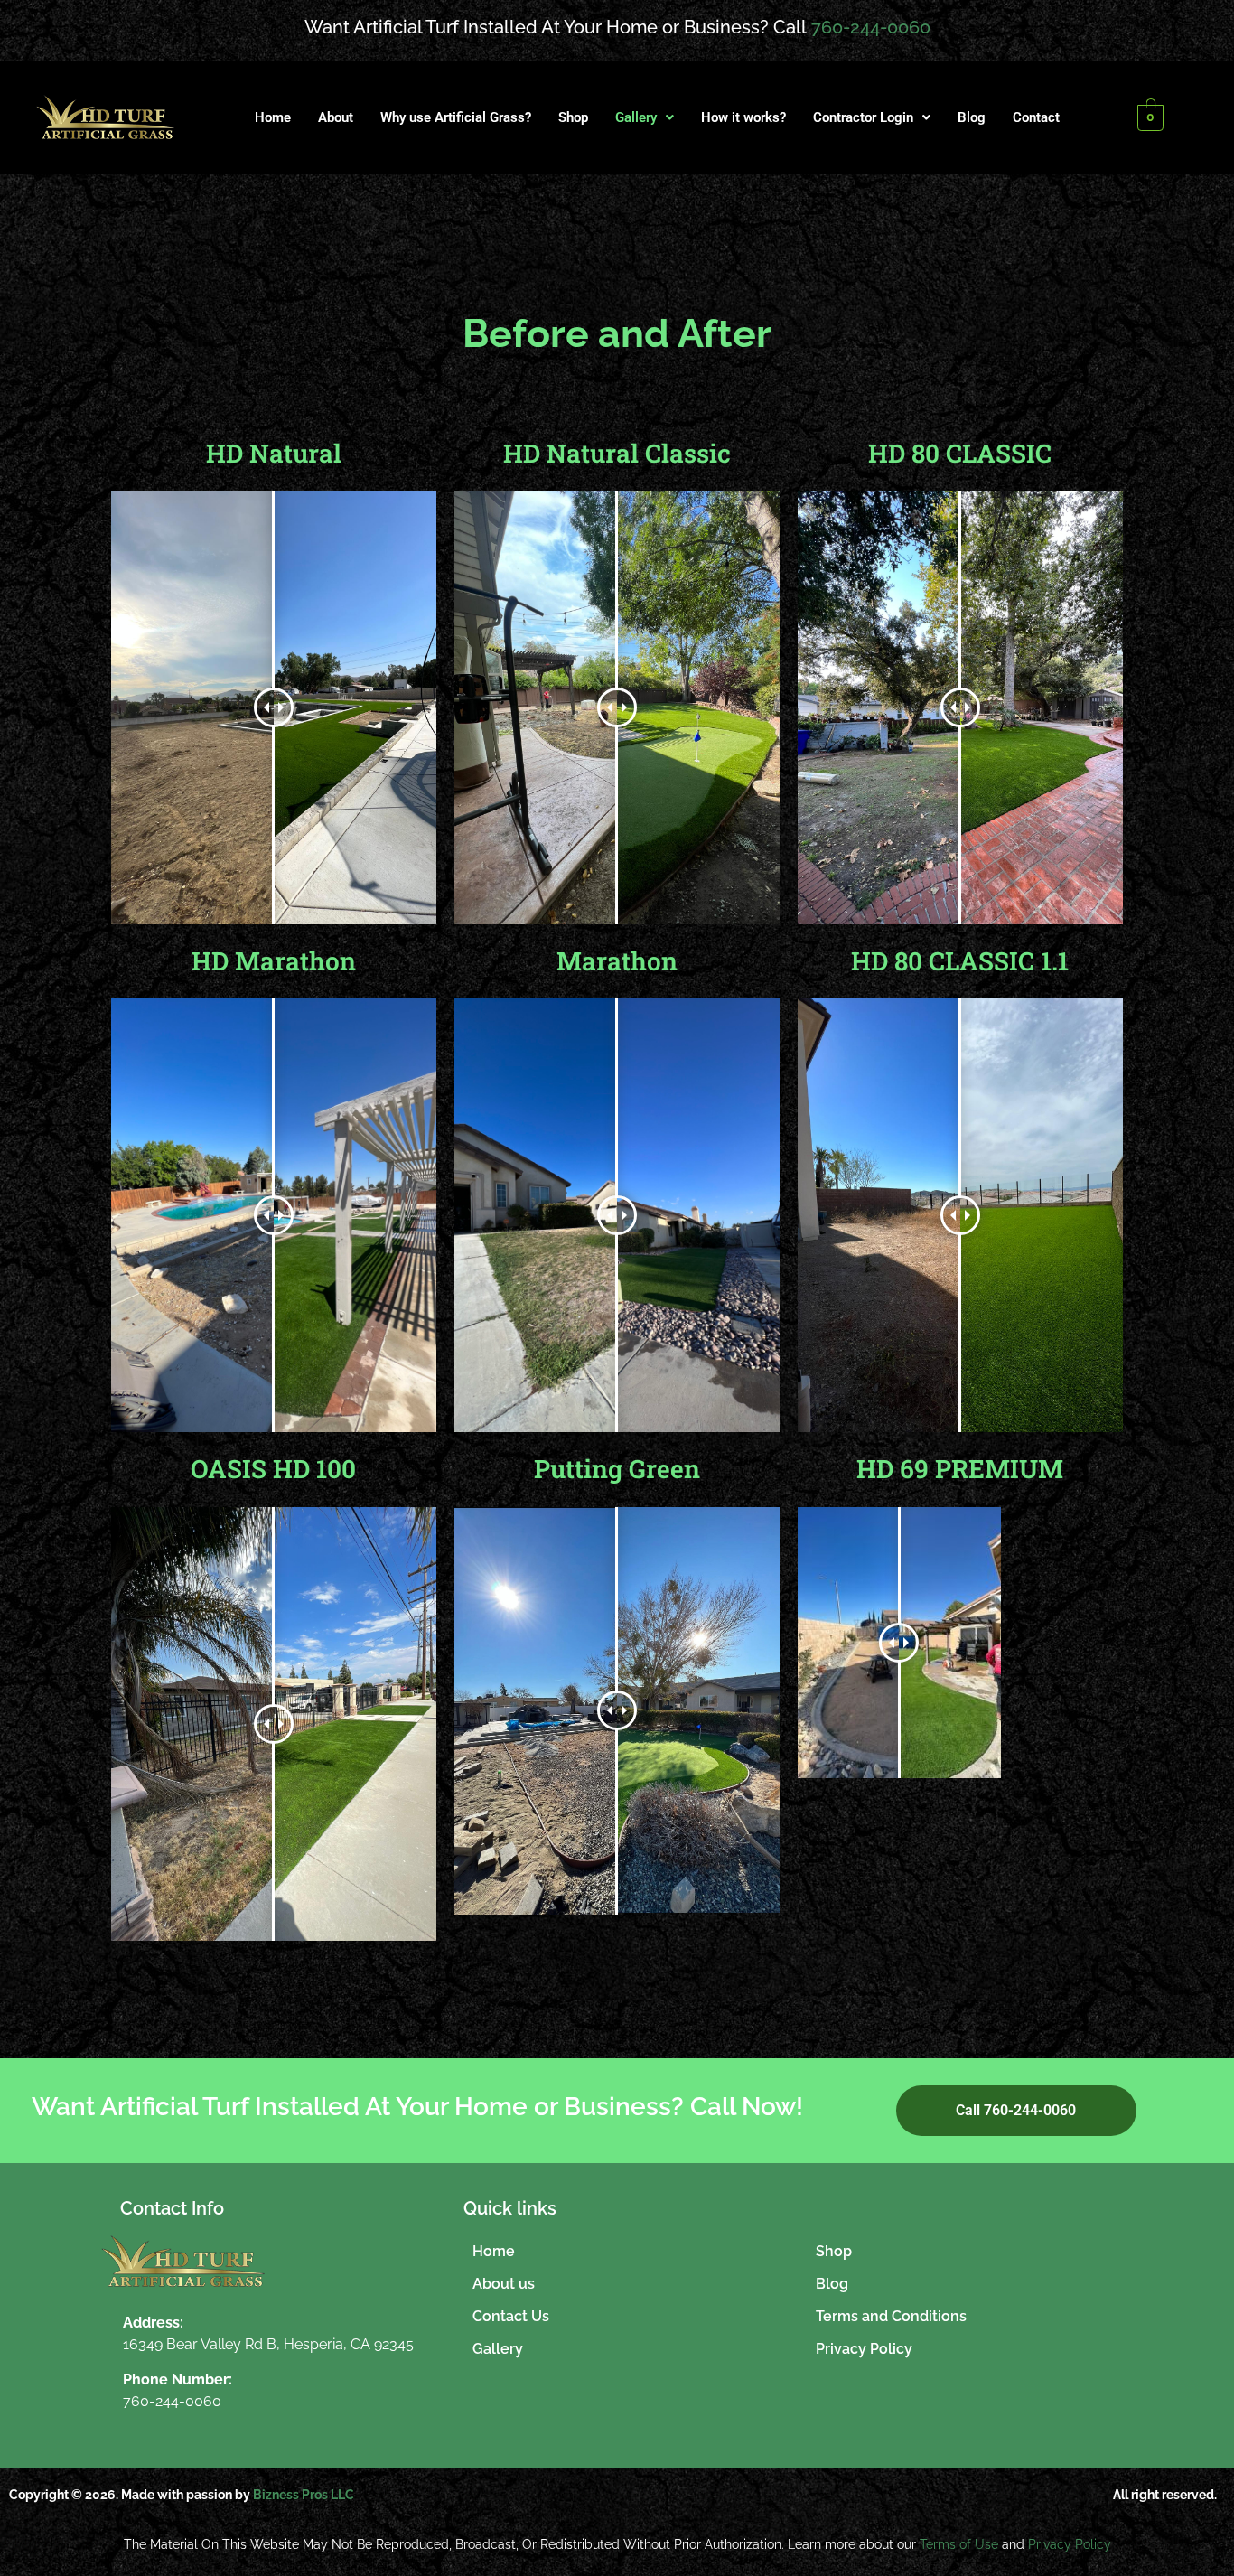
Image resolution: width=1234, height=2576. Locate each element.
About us (504, 2284)
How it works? (743, 117)
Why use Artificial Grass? (456, 117)
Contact (1036, 117)
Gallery (636, 117)
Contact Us (511, 2316)
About (336, 117)
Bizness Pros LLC (304, 2495)
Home (273, 117)
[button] (645, 118)
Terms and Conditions (891, 2316)
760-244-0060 (871, 27)
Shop (573, 117)
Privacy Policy (864, 2349)
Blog (972, 117)
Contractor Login (863, 117)
